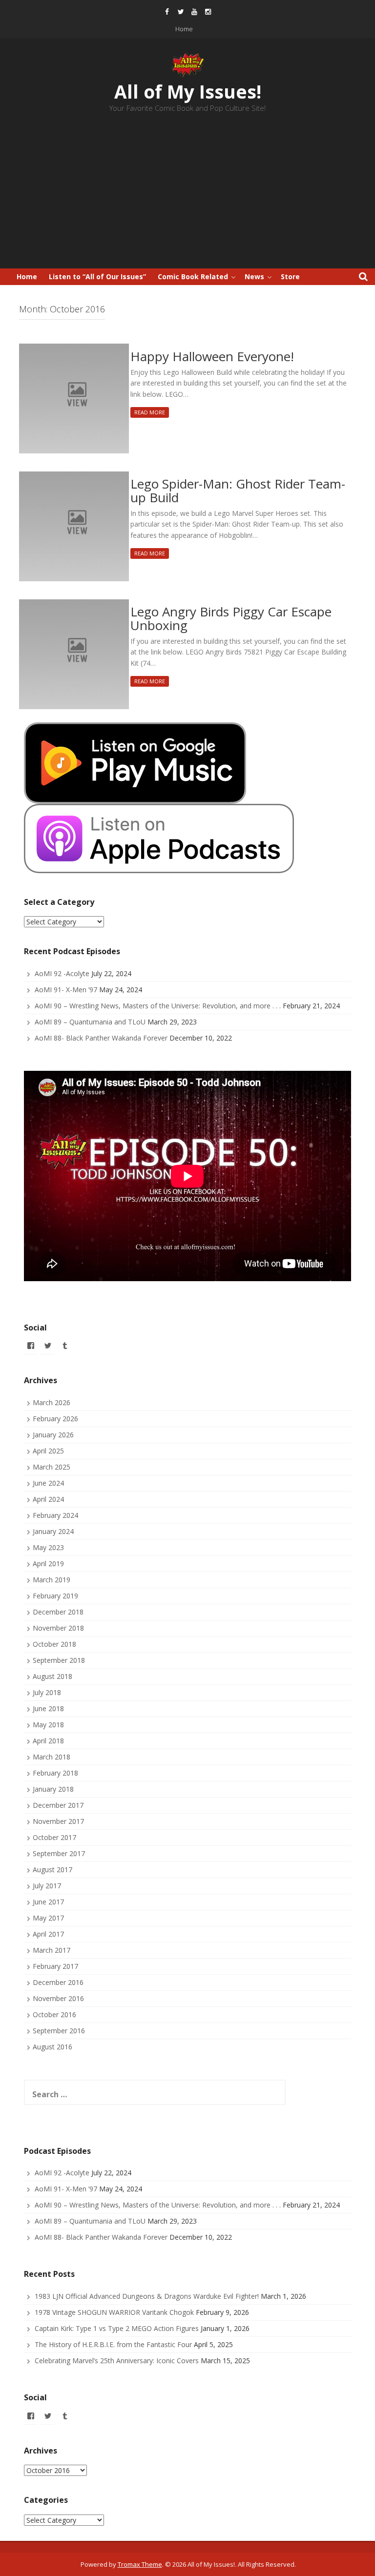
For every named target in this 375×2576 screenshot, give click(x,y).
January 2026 (53, 1435)
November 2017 (58, 1821)
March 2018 (52, 1757)
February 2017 (55, 1966)
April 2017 (48, 1934)
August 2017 (52, 1870)
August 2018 (52, 1676)
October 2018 (54, 1644)
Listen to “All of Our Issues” (97, 276)
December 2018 (58, 1612)
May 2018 (48, 1725)
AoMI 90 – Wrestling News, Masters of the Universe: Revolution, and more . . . (158, 1006)
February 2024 (55, 1515)
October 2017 (54, 1837)
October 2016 (54, 2014)
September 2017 (59, 1853)
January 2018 (53, 1789)
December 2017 (58, 1805)
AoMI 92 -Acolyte (62, 973)
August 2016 (52, 2047)
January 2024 (53, 1531)
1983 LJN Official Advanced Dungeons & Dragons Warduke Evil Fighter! (147, 2296)
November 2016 (58, 1998)
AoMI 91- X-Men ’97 (66, 990)
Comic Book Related (193, 276)
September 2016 (59, 2031)
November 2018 (58, 1628)
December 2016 (58, 1982)
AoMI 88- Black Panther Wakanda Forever (101, 1038)
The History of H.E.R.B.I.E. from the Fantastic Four (113, 2344)
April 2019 (48, 1564)
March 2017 (52, 1950)
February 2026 (55, 1419)
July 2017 (47, 1886)
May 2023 (48, 1547)
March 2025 (52, 1467)
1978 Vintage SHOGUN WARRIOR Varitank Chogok (114, 2312)
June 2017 (48, 1902)
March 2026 (52, 1402)
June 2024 (48, 1483)
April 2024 (48, 1499)
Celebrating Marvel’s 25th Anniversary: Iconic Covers (117, 2361)
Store (290, 276)
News (254, 276)
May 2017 (48, 1918)
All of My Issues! (188, 92)
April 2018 (48, 1741)
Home (184, 29)
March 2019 (52, 1580)
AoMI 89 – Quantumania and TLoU (90, 1022)
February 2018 (55, 1773)
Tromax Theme (140, 2564)
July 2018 (47, 1692)
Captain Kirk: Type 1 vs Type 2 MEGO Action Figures (117, 2328)
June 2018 (48, 1708)
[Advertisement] (187, 195)
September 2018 (59, 1660)
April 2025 (48, 1451)
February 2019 (55, 1596)
